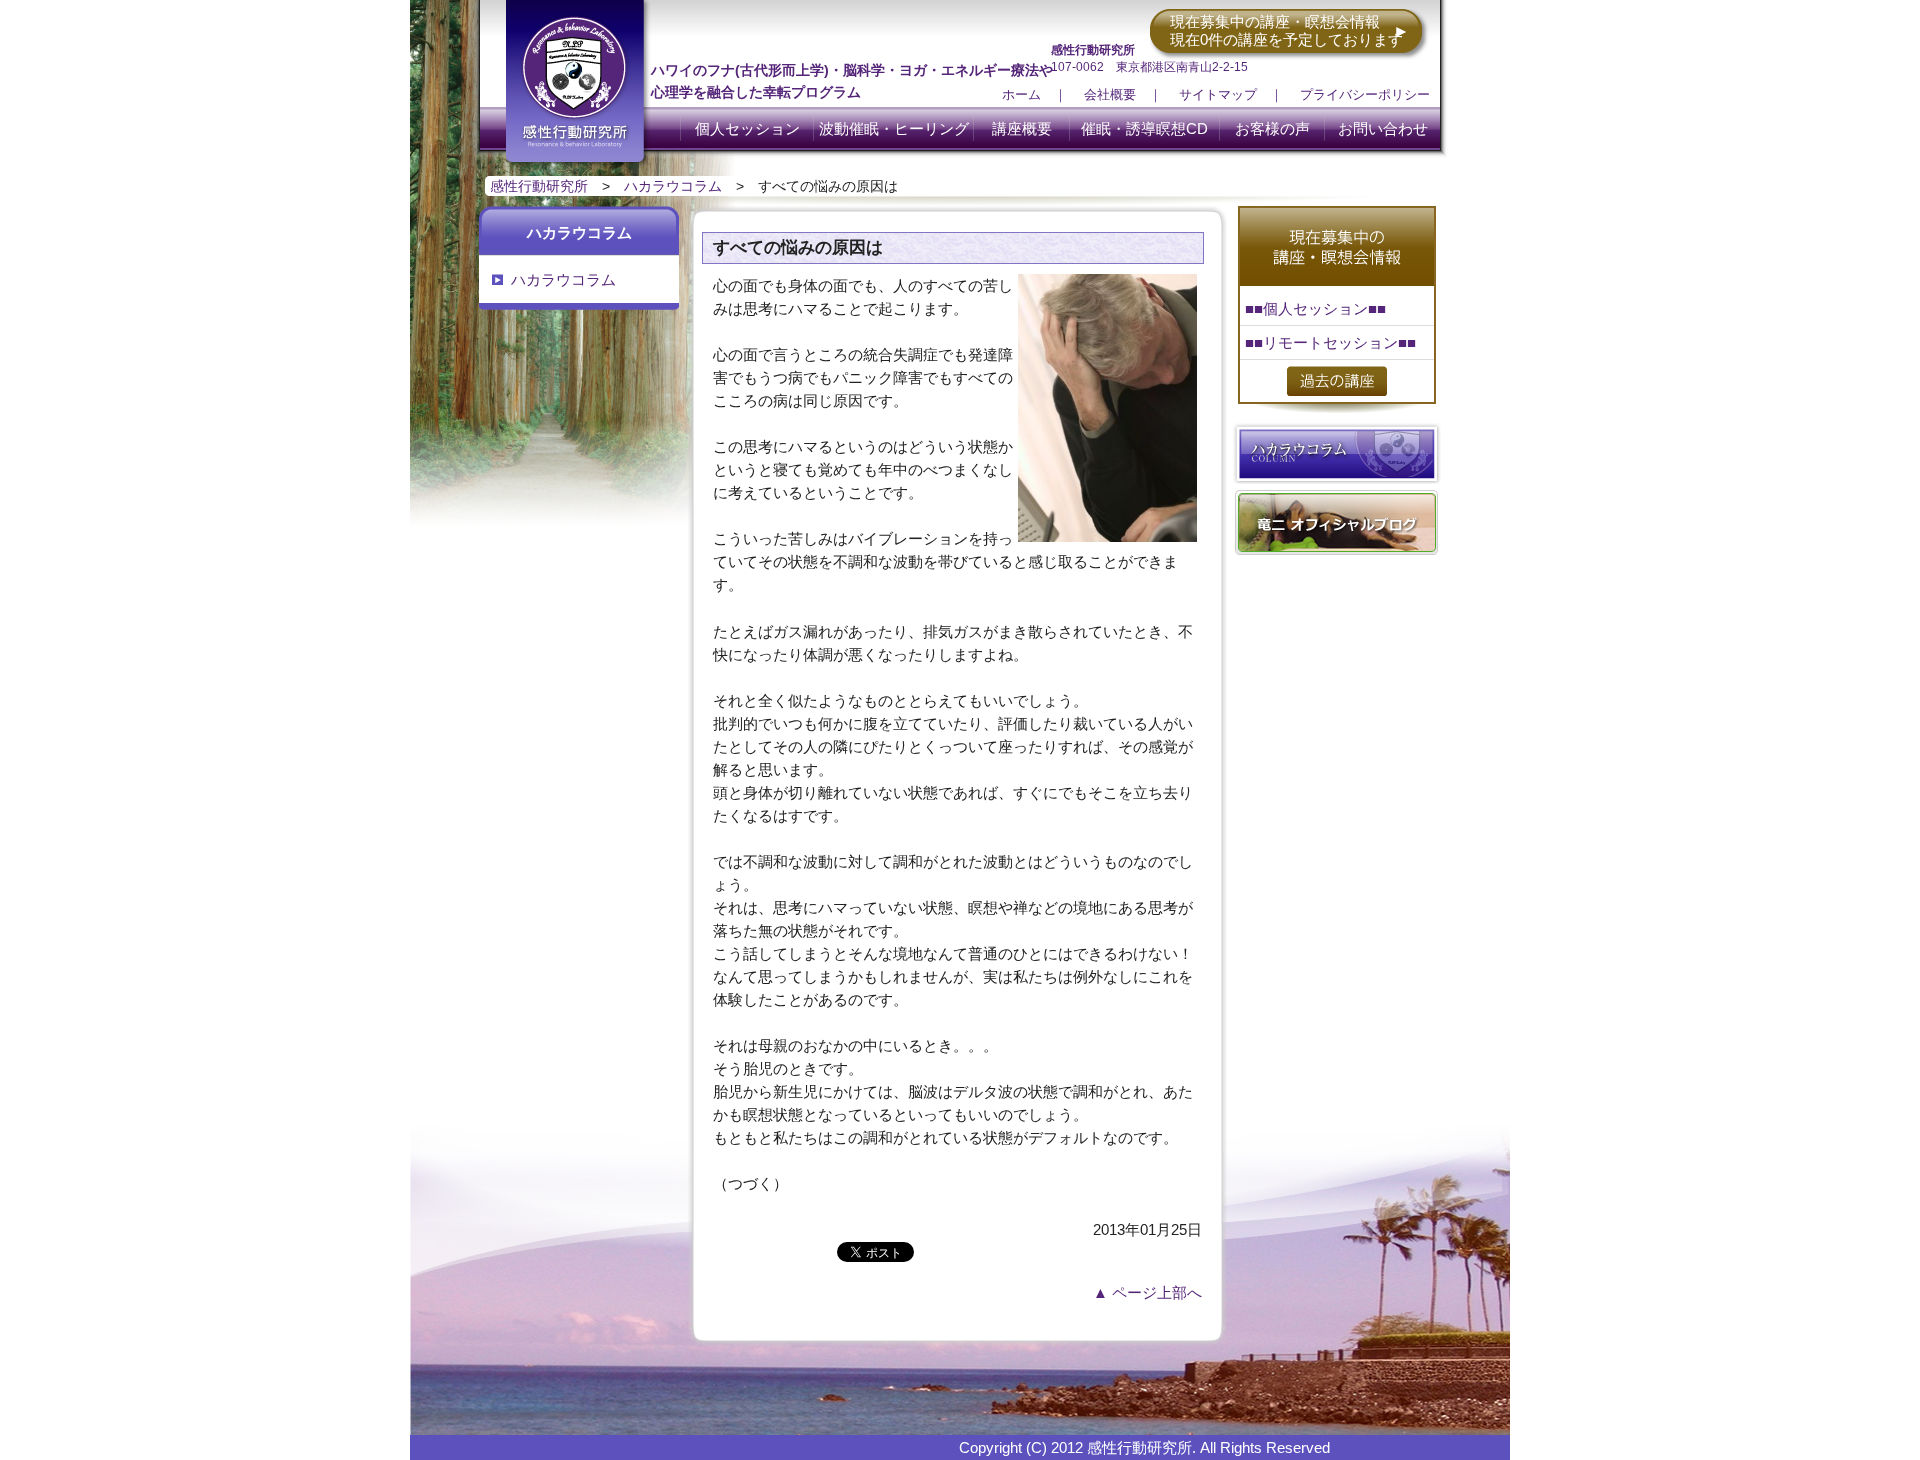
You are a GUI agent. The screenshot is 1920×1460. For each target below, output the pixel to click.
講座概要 (1022, 128)
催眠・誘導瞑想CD (1144, 128)
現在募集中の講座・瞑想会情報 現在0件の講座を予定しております (1286, 30)
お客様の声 (1272, 128)
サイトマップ (1218, 94)
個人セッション (747, 128)
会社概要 (1110, 94)
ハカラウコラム (673, 186)
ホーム (1021, 94)
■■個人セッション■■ (1315, 308)
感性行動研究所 (539, 186)
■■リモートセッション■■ (1330, 342)
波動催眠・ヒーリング (894, 128)
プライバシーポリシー (1365, 94)
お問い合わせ (1383, 128)
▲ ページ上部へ (1147, 1292)
